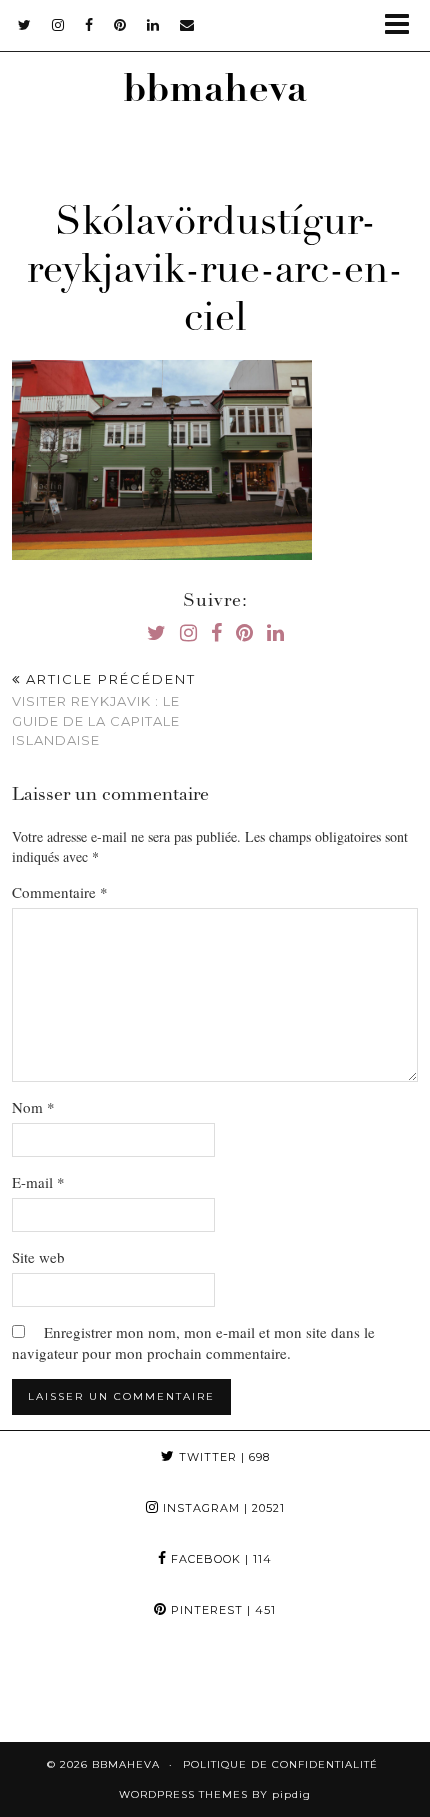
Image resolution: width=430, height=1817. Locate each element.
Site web (38, 1257)
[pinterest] (120, 25)
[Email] (187, 25)
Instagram (222, 1508)
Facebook (219, 1559)
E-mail (38, 1182)
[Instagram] (54, 1689)
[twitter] (25, 25)
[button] (403, 25)
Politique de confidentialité (280, 1764)
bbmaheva (215, 92)
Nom (33, 1107)
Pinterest (221, 1610)
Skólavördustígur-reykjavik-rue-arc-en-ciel (215, 273)
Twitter (222, 1457)
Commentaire (60, 892)
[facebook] (89, 25)
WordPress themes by (215, 1794)
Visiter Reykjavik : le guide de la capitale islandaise (104, 710)
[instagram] (58, 25)
